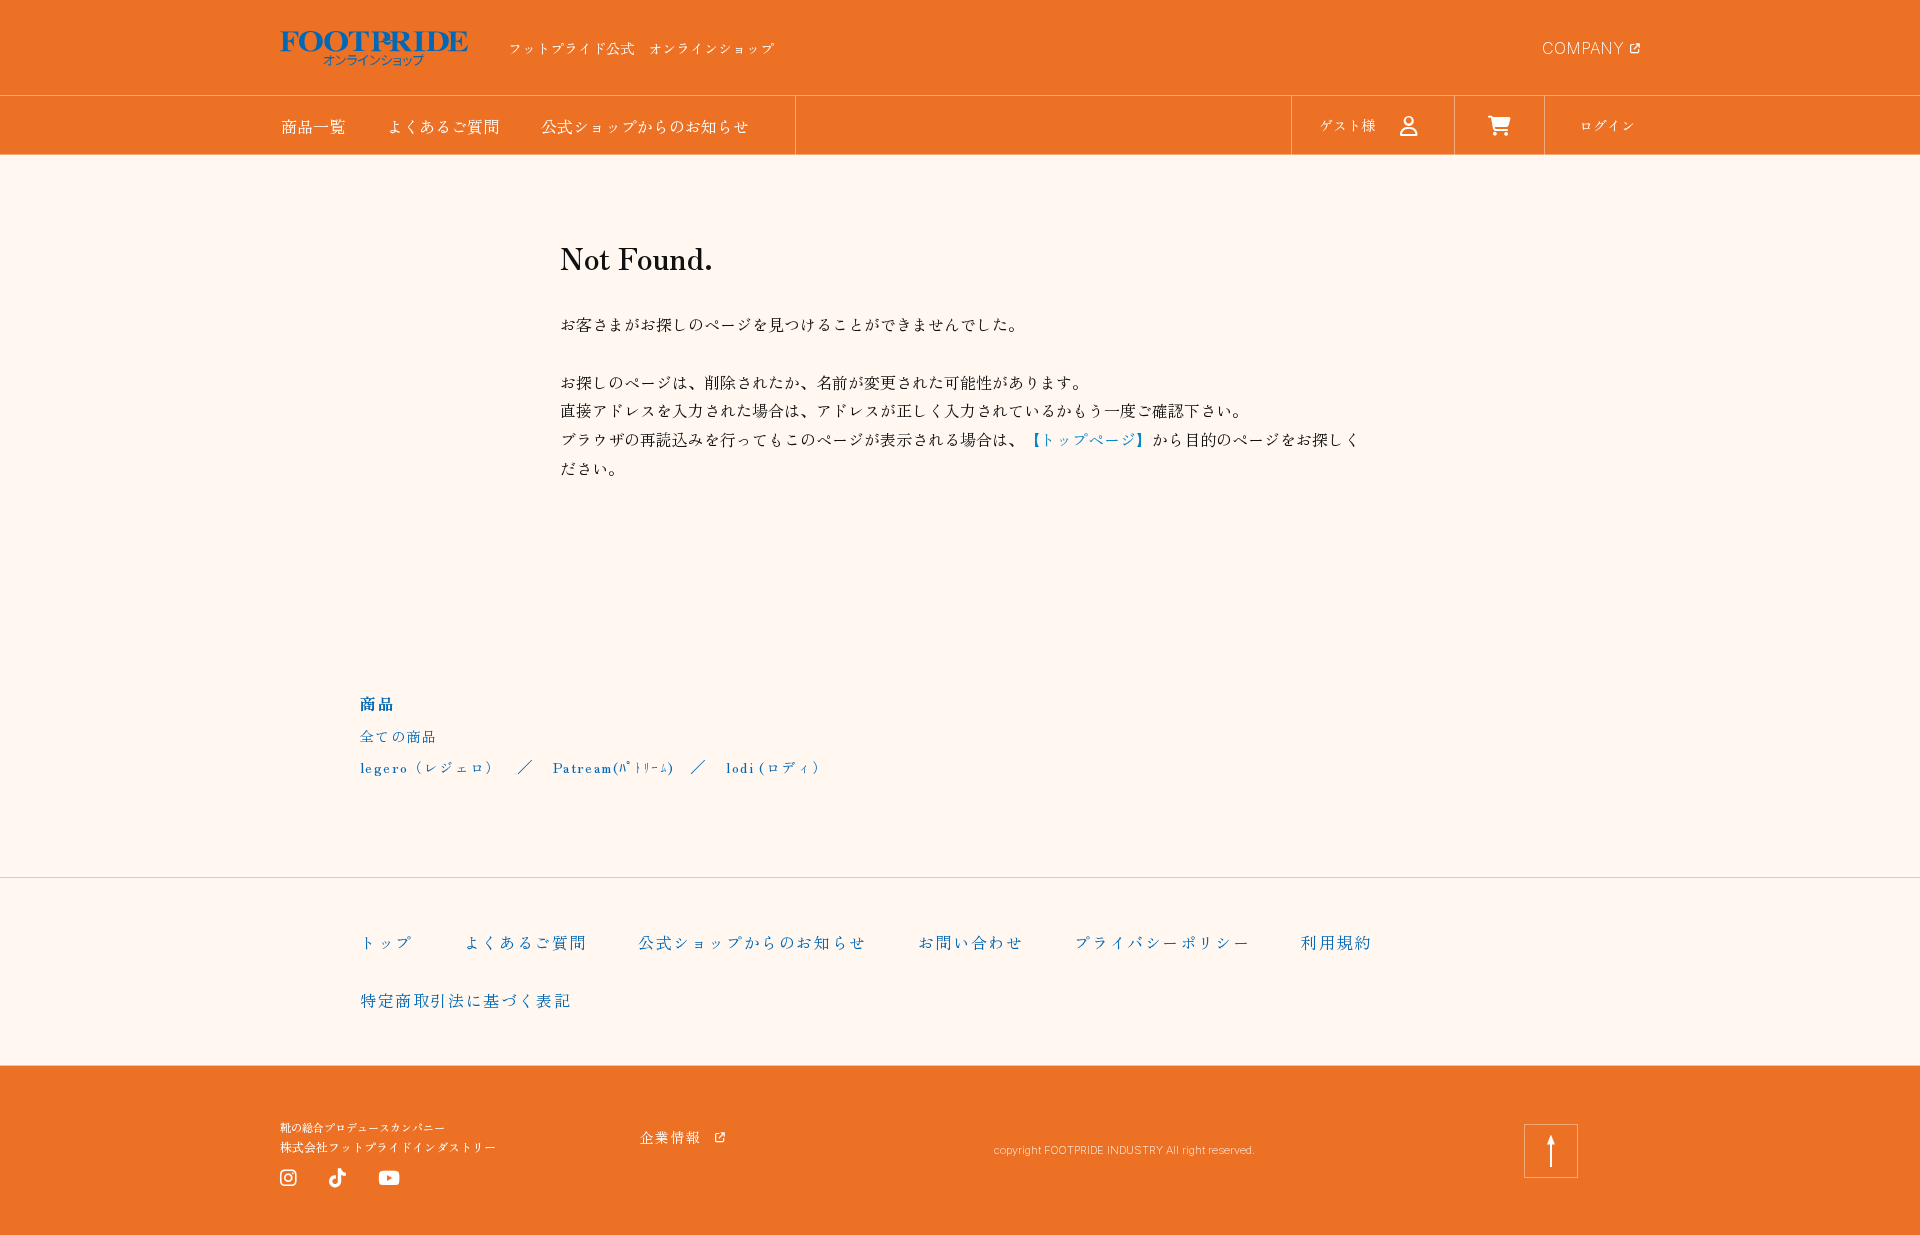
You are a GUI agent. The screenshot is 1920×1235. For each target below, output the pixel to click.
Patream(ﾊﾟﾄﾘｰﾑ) (614, 767)
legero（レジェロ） (430, 767)
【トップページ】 (1088, 439)
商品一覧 (313, 126)
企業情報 (671, 1137)
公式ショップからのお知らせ (645, 126)
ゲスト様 (1347, 125)
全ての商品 (398, 736)
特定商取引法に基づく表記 (465, 1000)
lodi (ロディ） (776, 767)
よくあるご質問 (443, 126)
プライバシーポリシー (1162, 942)
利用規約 (1336, 942)
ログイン (1607, 125)
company (1583, 48)
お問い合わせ (971, 942)
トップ (386, 942)
